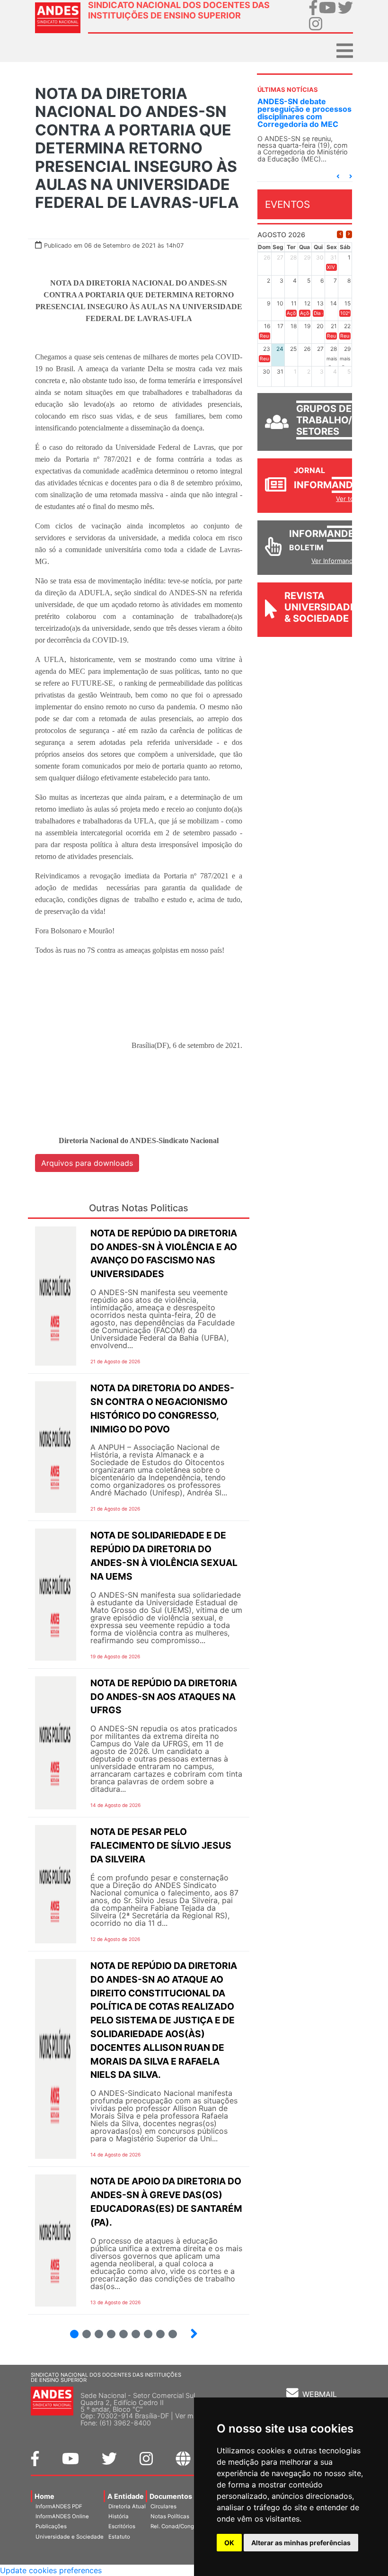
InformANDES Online (62, 2516)
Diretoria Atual (127, 2506)
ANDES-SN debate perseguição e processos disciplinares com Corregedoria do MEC (304, 113)
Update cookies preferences (51, 2570)
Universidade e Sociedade (70, 2537)
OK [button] (229, 2543)
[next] (349, 234)
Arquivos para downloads (87, 1163)
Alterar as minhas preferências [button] (301, 2543)
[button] (338, 176)
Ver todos (350, 499)
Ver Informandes (336, 561)
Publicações (51, 2526)
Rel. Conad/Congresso (179, 2526)
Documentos (171, 2496)
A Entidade (126, 2496)
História (119, 2516)
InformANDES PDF (59, 2506)
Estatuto (119, 2537)
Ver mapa (190, 2416)
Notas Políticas (170, 2516)
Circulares (163, 2506)
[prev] (340, 234)
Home (44, 2496)
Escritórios (122, 2526)
